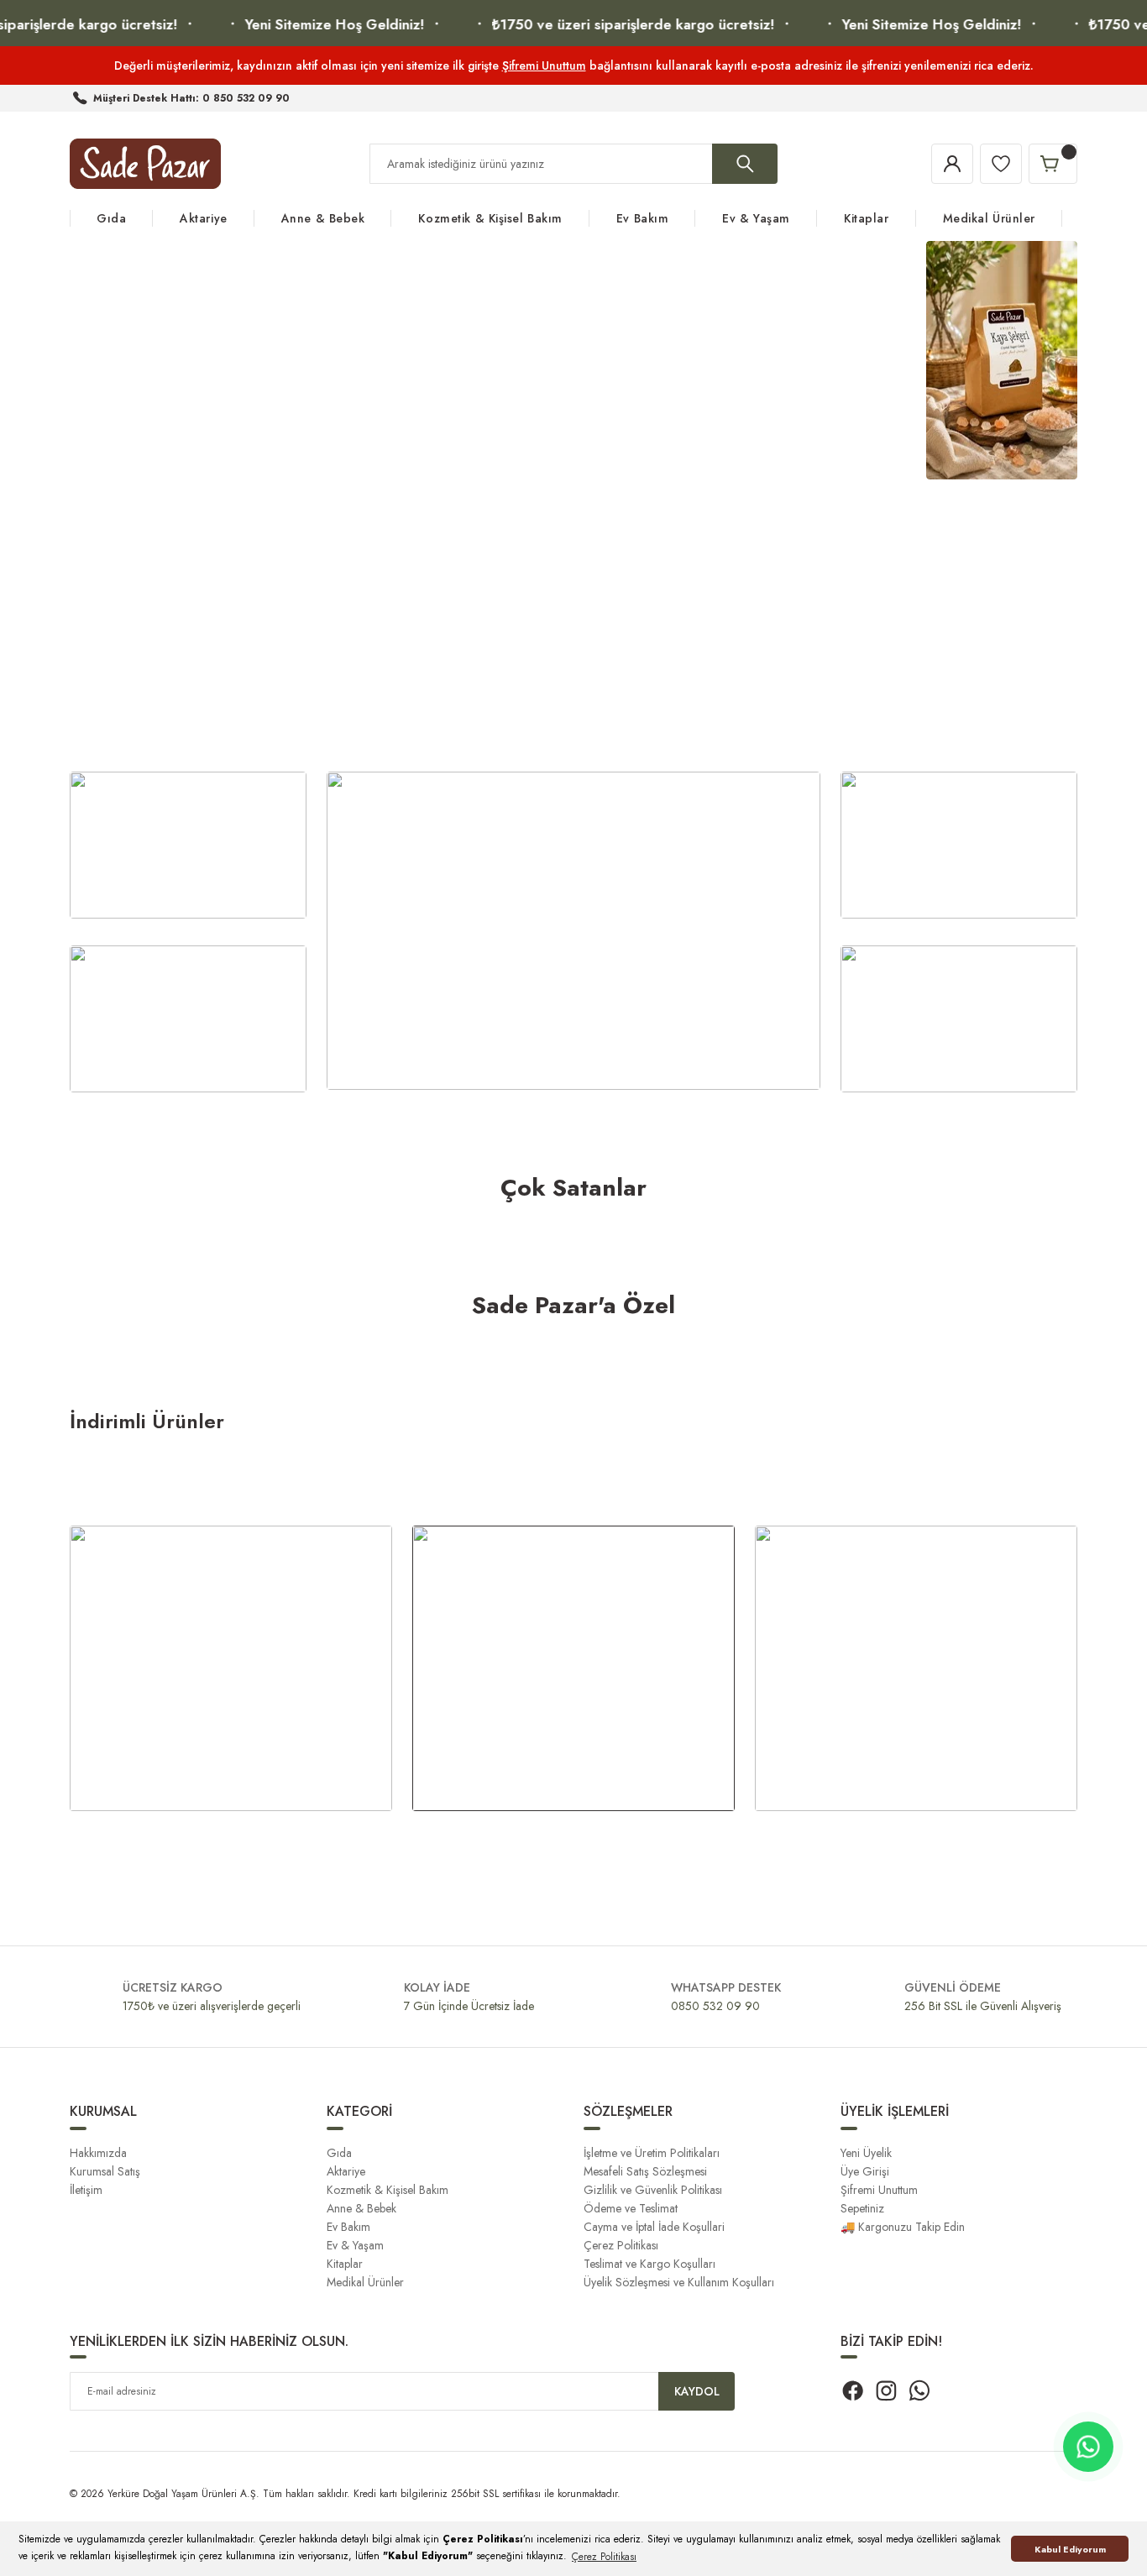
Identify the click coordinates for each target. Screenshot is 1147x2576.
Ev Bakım (348, 2227)
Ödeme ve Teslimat (631, 2208)
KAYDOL (697, 2391)
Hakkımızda (98, 2153)
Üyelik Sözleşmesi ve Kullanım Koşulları (679, 2282)
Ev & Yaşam (355, 2245)
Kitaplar (345, 2264)
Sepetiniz (862, 2208)
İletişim (86, 2190)
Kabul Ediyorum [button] (1070, 2549)
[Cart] (1053, 164)
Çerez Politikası (621, 2245)
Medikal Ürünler (365, 2282)
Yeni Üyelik (866, 2153)
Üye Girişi (865, 2171)
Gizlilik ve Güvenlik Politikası (653, 2190)
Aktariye (346, 2171)
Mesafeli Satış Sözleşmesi (645, 2171)
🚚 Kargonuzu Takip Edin (903, 2227)
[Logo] (145, 164)
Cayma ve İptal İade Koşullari (654, 2227)
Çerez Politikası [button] (604, 2557)
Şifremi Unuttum (544, 65)
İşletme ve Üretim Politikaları (652, 2153)
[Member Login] (952, 164)
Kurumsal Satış (105, 2171)
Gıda (339, 2153)
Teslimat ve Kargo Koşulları (649, 2264)
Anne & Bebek (361, 2208)
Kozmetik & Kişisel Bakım (388, 2190)
